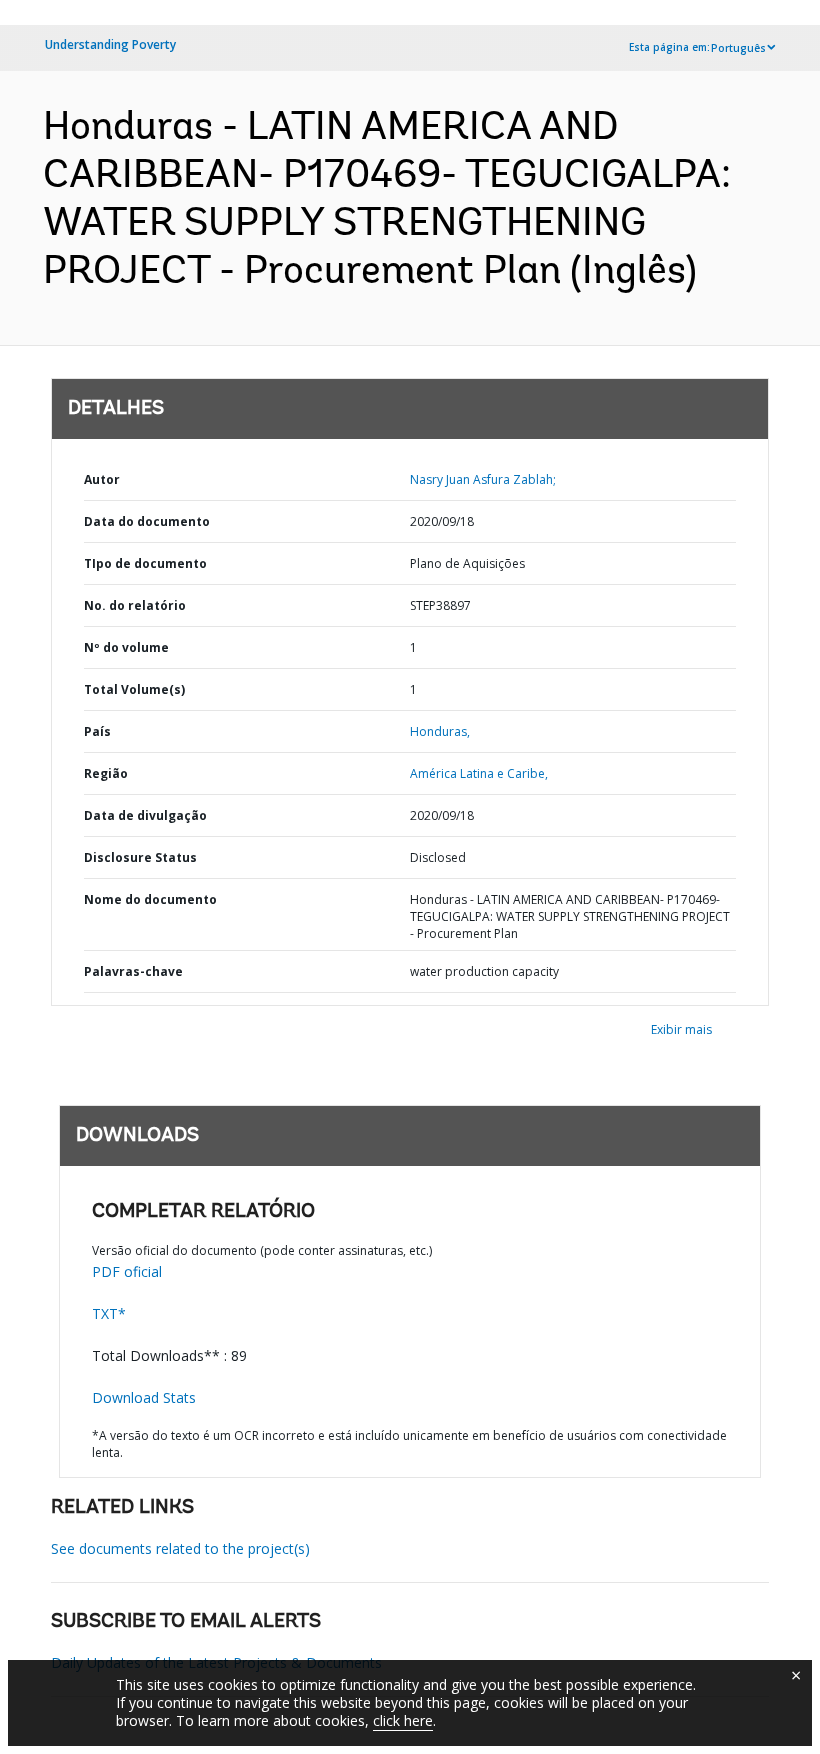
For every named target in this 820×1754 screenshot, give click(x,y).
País (97, 731)
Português (738, 48)
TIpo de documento (145, 563)
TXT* (109, 1313)
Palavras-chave (133, 971)
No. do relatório (135, 605)
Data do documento (147, 521)
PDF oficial (127, 1271)
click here (403, 1720)
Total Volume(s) (134, 689)
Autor (102, 479)
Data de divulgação (145, 815)
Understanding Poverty (110, 44)
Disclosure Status (140, 857)
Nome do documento (150, 899)
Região (106, 773)
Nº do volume (126, 647)
